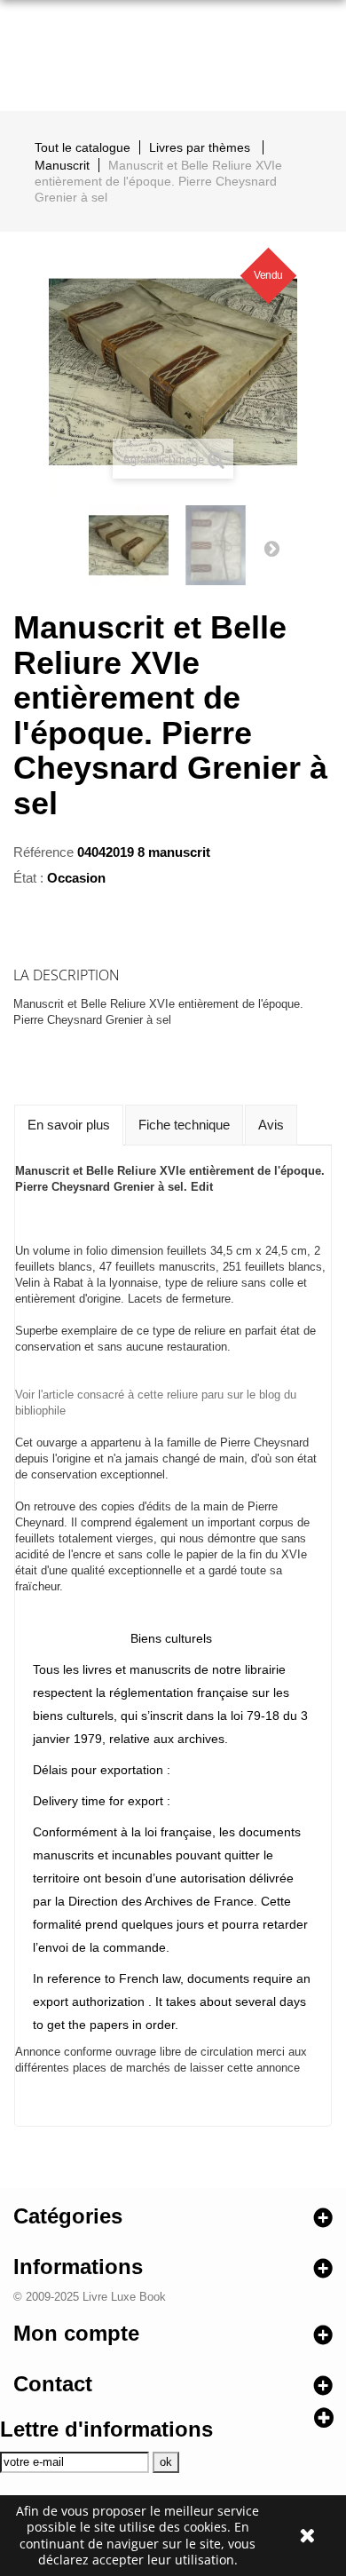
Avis (271, 1125)
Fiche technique (184, 1125)
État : (28, 878)
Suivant (271, 548)
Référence (43, 852)
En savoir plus (69, 1125)
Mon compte (76, 2333)
